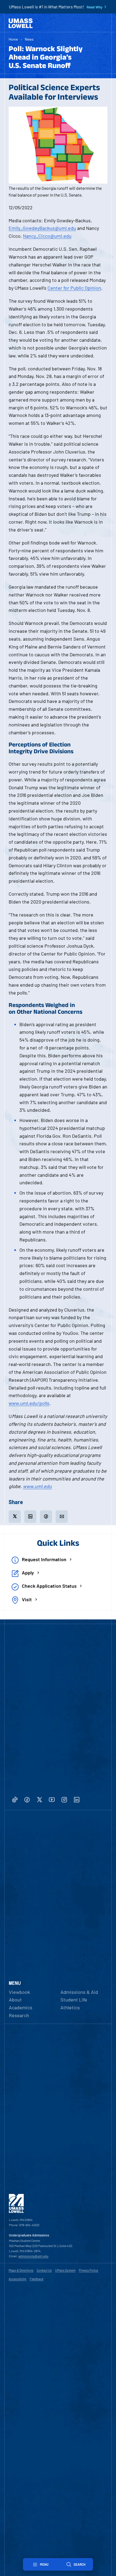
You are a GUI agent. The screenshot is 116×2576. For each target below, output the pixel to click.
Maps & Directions (21, 2270)
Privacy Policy (88, 2270)
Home (13, 39)
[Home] (21, 23)
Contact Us (44, 2270)
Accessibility (18, 2279)
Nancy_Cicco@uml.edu (47, 236)
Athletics (70, 2007)
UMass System (65, 2270)
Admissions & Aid (79, 1992)
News (29, 39)
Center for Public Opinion (74, 288)
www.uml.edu (37, 1486)
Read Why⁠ (95, 7)
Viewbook (19, 1992)
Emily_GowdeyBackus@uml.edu (42, 228)
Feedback (37, 2279)
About (15, 2000)
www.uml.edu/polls (29, 1403)
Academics (21, 2007)
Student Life (74, 2000)
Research (19, 2015)
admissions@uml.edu (33, 2256)
